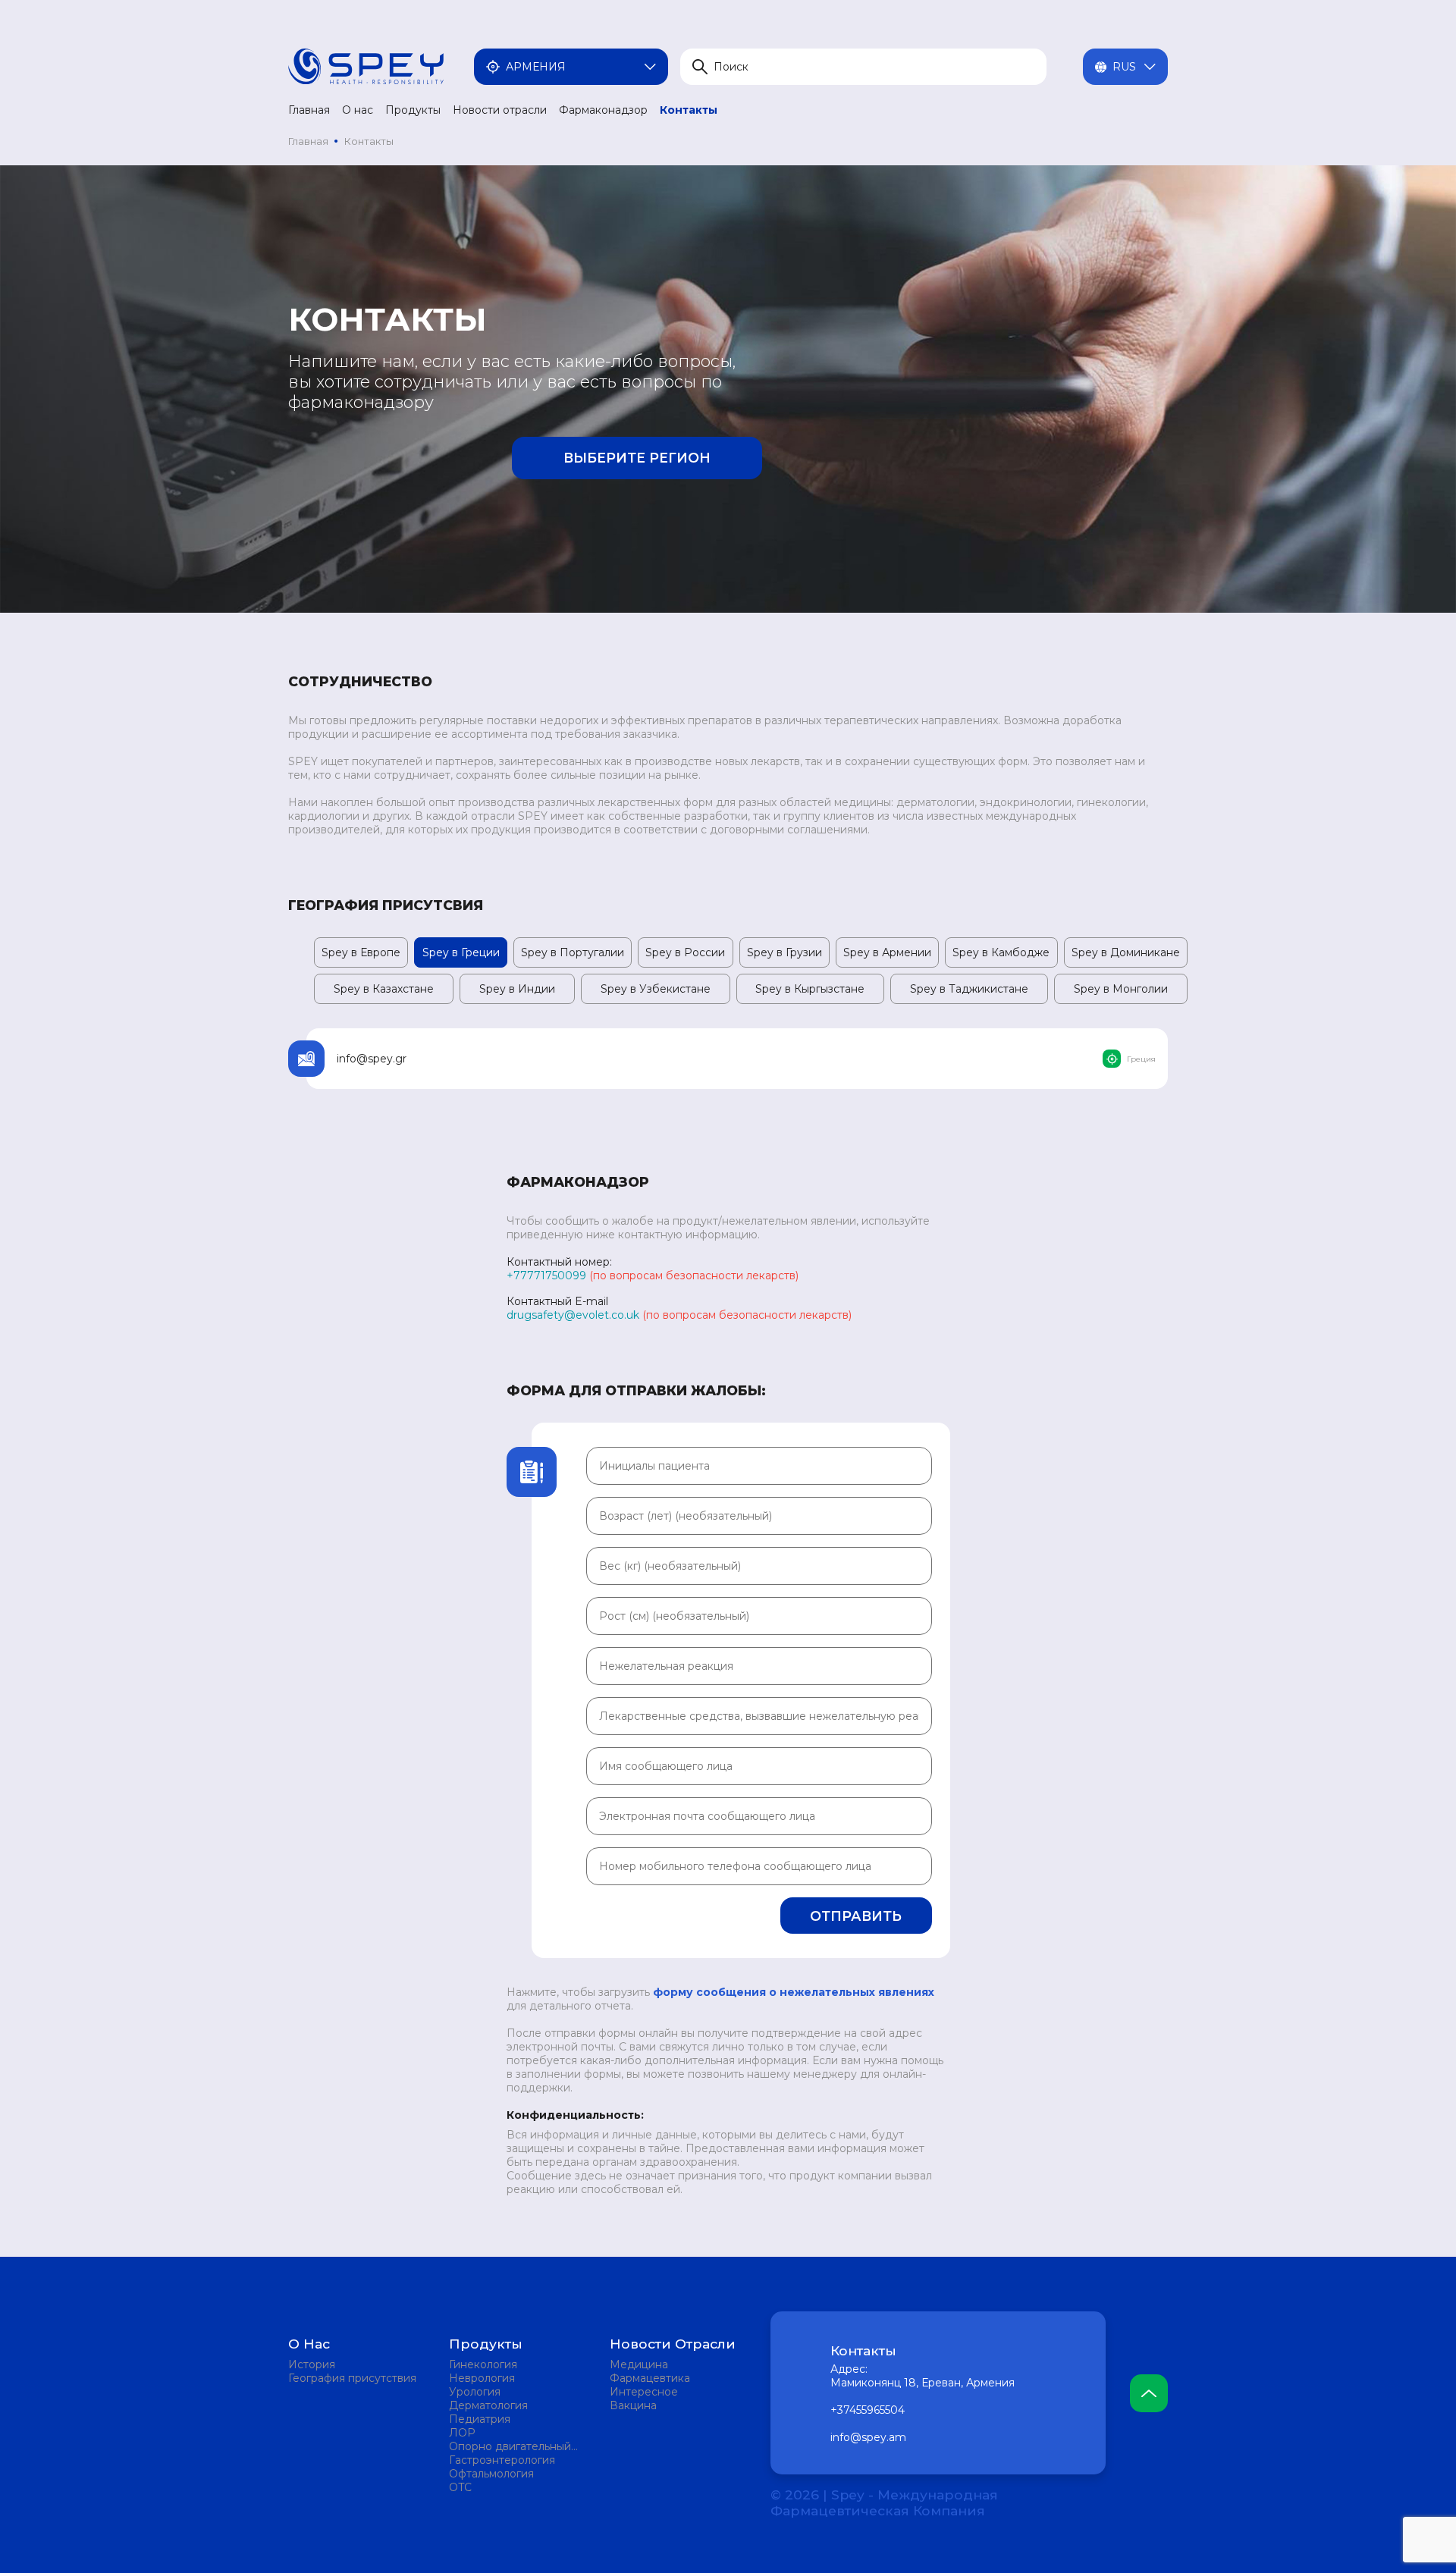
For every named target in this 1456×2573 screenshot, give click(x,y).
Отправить (856, 1916)
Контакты (689, 110)
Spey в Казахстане (384, 989)
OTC (460, 2487)
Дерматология (488, 2405)
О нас (358, 110)
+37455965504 (868, 2410)
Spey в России (685, 952)
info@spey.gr (372, 1059)
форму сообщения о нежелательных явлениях (794, 1992)
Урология (475, 2392)
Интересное (644, 2392)
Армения (536, 67)
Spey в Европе (361, 952)
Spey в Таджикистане (969, 989)
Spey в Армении (887, 952)
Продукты (413, 110)
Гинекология (483, 2364)
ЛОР (462, 2433)
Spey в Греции (461, 952)
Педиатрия (480, 2419)
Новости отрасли (500, 110)
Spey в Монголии (1121, 989)
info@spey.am (868, 2437)
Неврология (482, 2378)
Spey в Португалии (573, 952)
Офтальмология (491, 2474)
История (312, 2364)
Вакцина (633, 2405)
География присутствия (352, 2378)
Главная (309, 110)
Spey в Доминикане (1126, 952)
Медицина (639, 2364)
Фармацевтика (650, 2378)
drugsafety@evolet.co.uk (573, 1315)
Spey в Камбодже (1001, 952)
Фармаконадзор (603, 110)
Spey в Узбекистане (656, 989)
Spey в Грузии (784, 952)
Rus (1124, 67)
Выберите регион (637, 458)
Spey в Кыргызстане (810, 989)
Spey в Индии (517, 989)
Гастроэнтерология (502, 2460)
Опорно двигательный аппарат (510, 2446)
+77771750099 (546, 1276)
